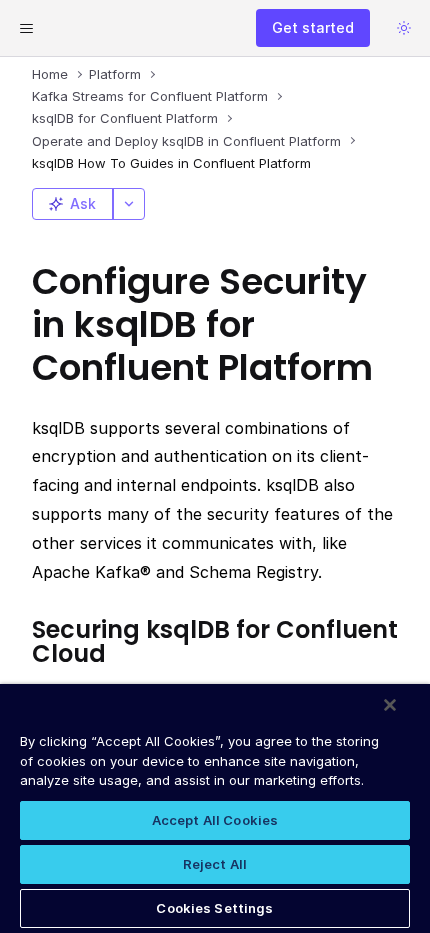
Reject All (215, 864)
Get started (313, 27)
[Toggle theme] (404, 28)
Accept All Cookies (215, 820)
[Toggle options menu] (129, 204)
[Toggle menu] (26, 28)
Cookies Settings (214, 908)
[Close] (390, 705)
